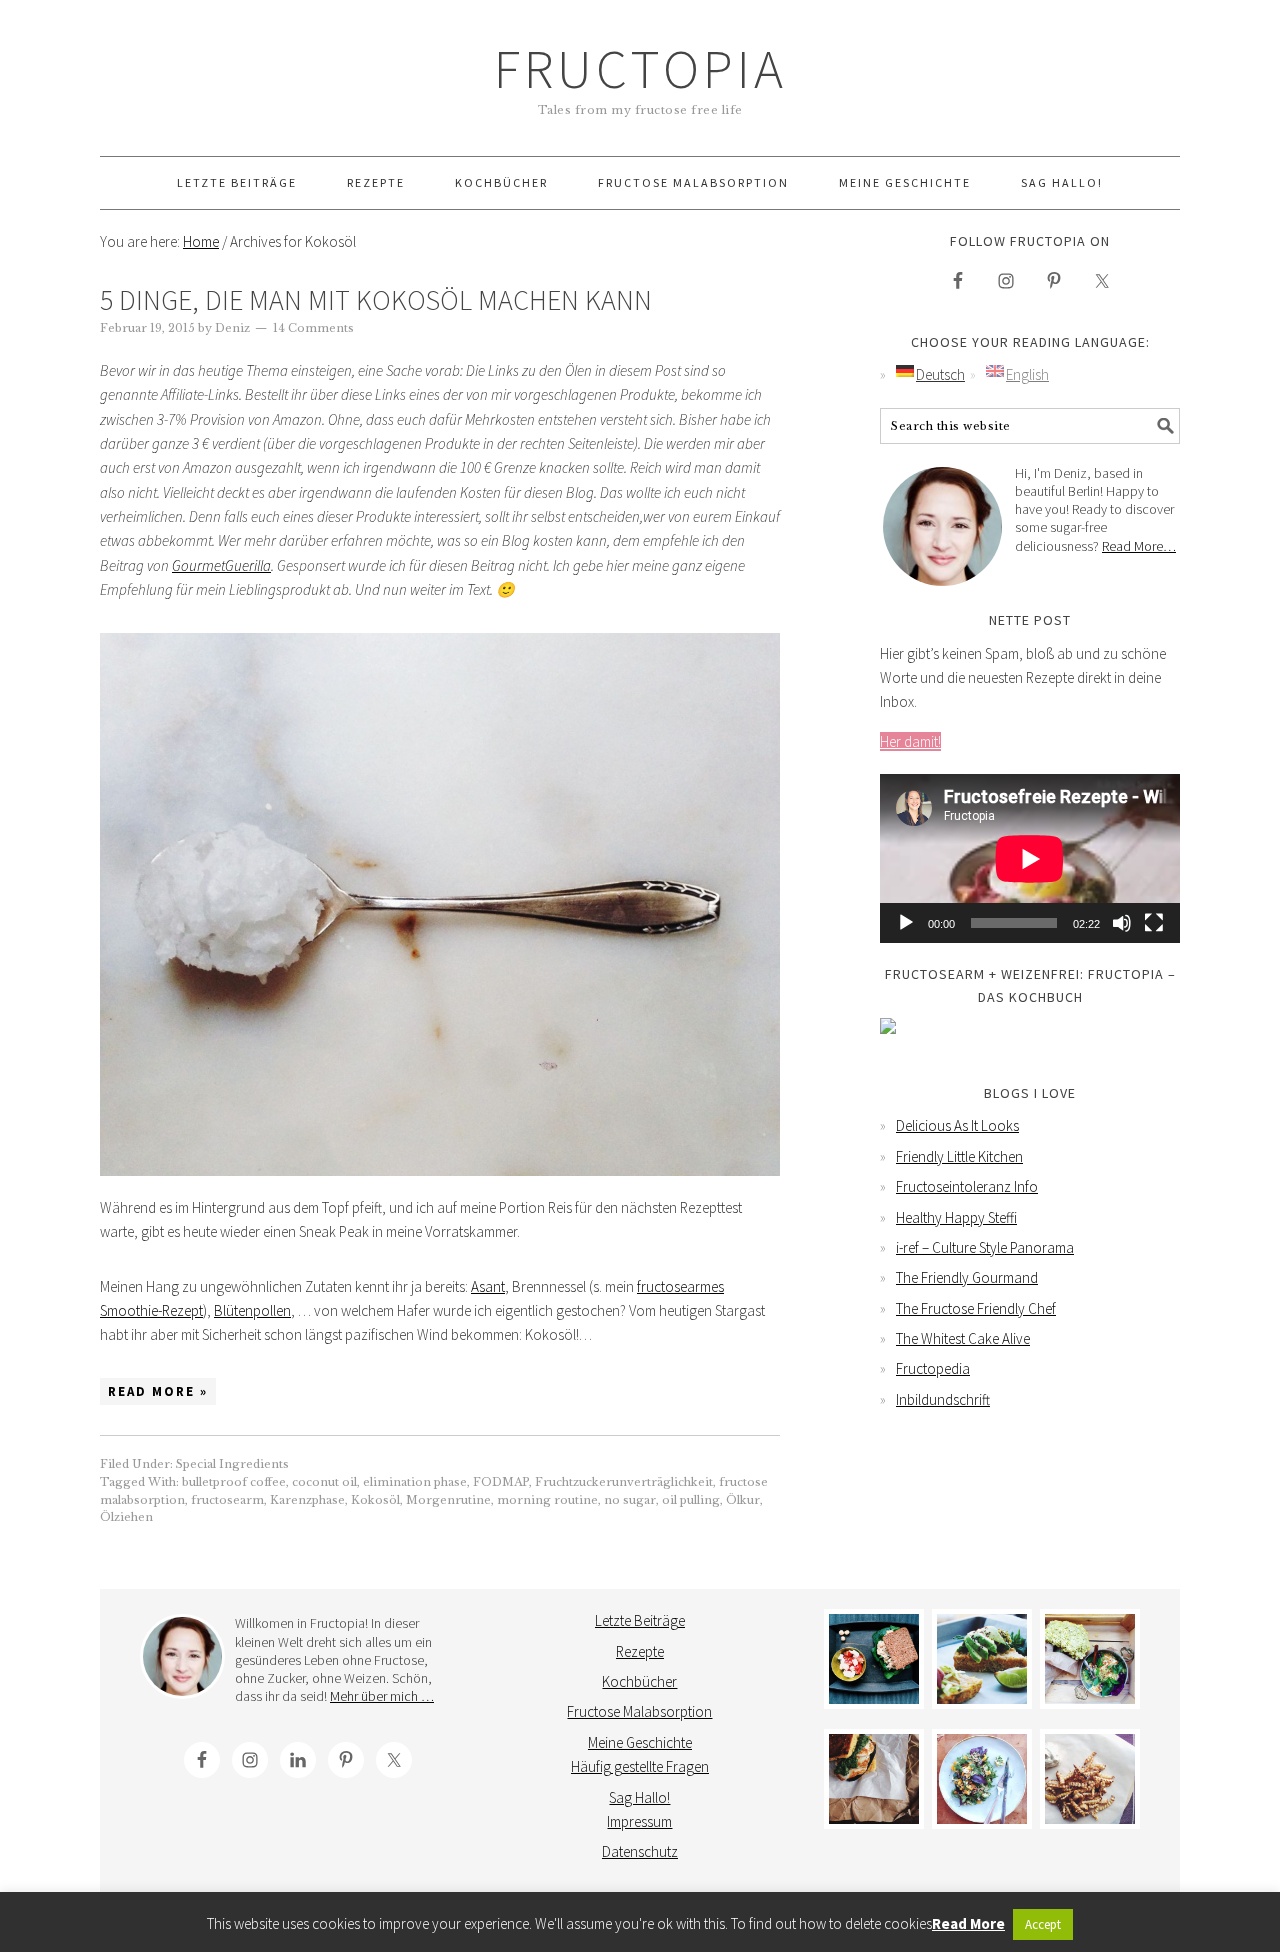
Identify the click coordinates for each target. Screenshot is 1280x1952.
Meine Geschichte (640, 1742)
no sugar (630, 1500)
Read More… (1139, 546)
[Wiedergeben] (906, 923)
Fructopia (640, 68)
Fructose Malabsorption (639, 1711)
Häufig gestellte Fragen (640, 1766)
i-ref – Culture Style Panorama (985, 1247)
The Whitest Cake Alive (963, 1338)
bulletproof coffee (234, 1482)
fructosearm (227, 1500)
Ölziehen (126, 1517)
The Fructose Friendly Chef (976, 1308)
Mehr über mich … (382, 1696)
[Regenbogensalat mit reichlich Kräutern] (982, 1779)
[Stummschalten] (1122, 923)
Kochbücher (639, 1681)
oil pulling (691, 1500)
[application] (1030, 858)
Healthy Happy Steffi (956, 1217)
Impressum (639, 1821)
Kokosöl (375, 1500)
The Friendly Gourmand (967, 1277)
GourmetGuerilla (221, 565)
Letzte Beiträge (640, 1620)
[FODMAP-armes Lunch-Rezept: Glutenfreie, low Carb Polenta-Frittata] (982, 1659)
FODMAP (501, 1482)
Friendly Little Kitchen (959, 1156)
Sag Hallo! (639, 1797)
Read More (968, 1923)
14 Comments (313, 328)
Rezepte (640, 1651)
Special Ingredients (232, 1464)
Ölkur (743, 1500)
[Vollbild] (1154, 923)
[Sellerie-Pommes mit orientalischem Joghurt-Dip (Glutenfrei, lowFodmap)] (1090, 1779)
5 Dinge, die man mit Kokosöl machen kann (376, 300)
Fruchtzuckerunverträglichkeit (624, 1482)
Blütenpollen (252, 1310)
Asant (488, 1286)
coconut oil (324, 1482)
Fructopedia (933, 1368)
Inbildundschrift (943, 1399)
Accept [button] (1043, 1924)
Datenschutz (640, 1851)
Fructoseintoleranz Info (967, 1186)
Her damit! (910, 741)
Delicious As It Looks (957, 1125)
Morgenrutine (448, 1500)
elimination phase (415, 1482)
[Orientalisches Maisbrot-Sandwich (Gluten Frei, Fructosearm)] (874, 1779)
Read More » (158, 1391)
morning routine (547, 1500)
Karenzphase (307, 1500)
